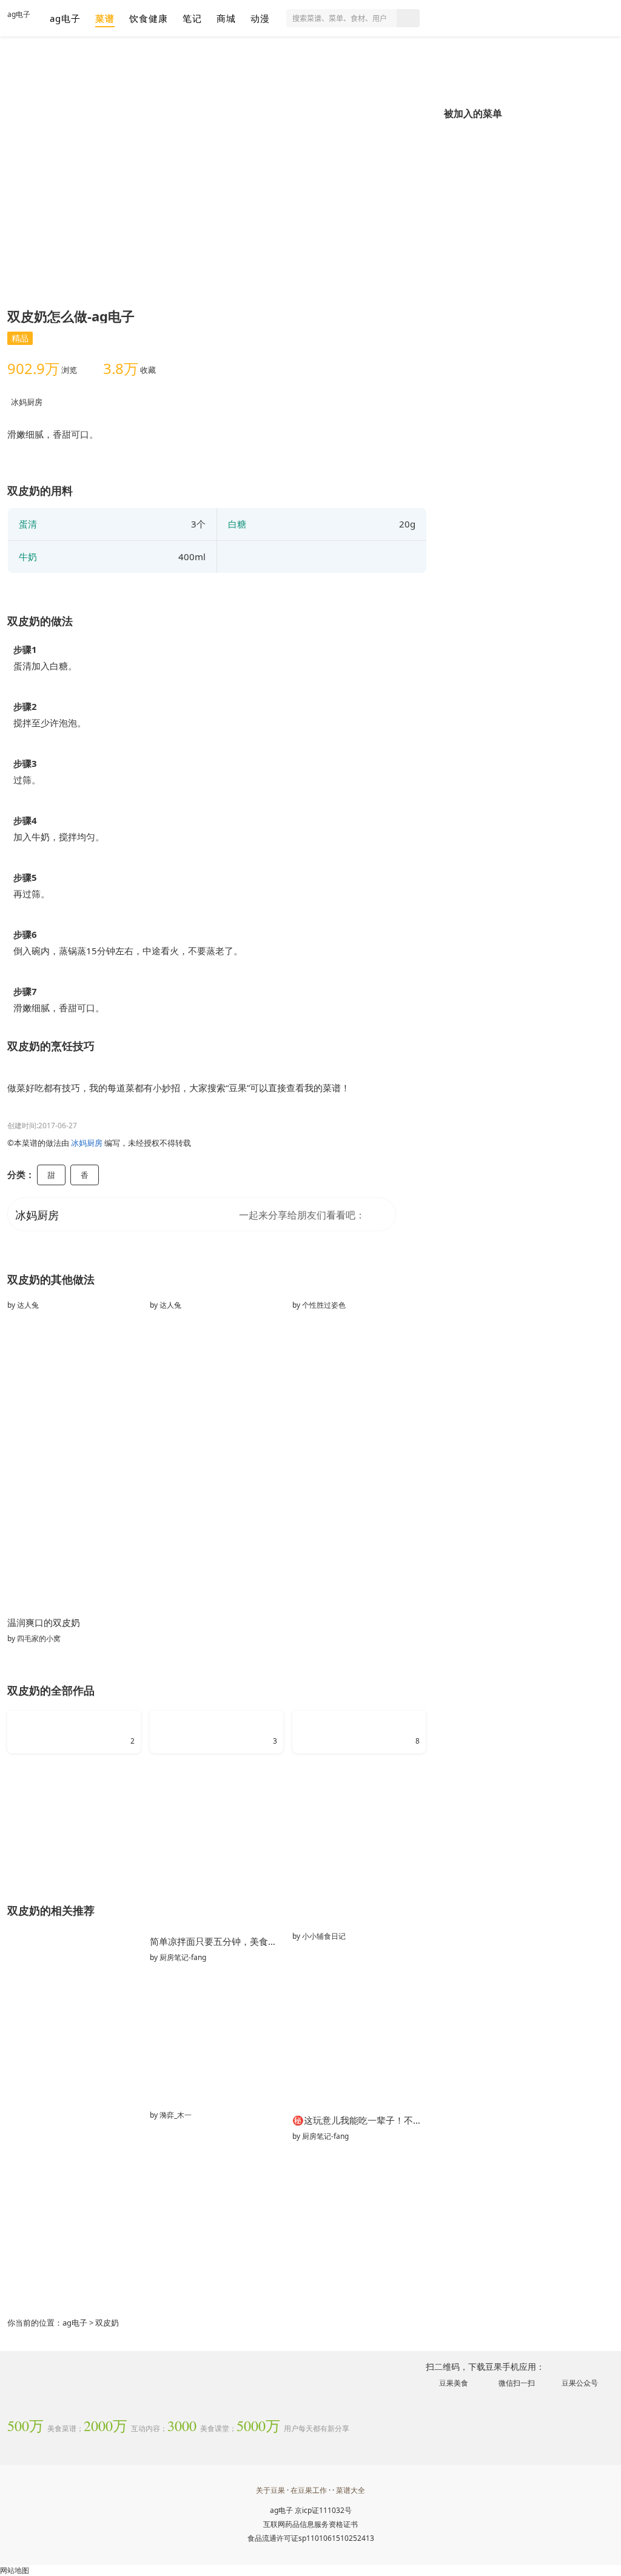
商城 (226, 18)
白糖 (237, 524)
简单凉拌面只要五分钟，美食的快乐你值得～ (217, 1941)
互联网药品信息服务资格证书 (310, 2524)
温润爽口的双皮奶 (44, 1622)
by (23, 1305)
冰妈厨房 (27, 402)
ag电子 (19, 14)
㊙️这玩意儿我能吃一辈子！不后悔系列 (359, 2120)
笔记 (192, 18)
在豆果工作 (309, 2490)
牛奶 (28, 557)
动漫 (260, 18)
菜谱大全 (351, 2490)
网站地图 (15, 2570)
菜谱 (105, 18)
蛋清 (28, 524)
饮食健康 (149, 18)
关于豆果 (270, 2490)
